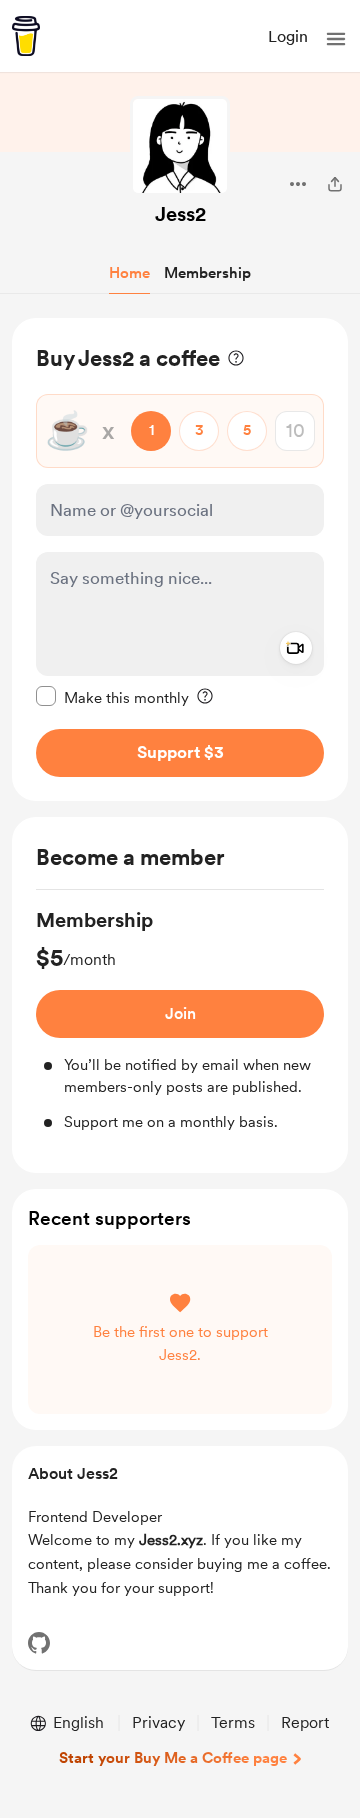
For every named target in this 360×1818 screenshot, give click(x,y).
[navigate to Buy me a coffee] (26, 36)
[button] (336, 39)
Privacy (158, 1722)
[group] (180, 1020)
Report (305, 1722)
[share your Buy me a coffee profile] (335, 184)
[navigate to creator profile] (180, 146)
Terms (233, 1722)
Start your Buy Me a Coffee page (173, 1758)
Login (288, 36)
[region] (180, 559)
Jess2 (180, 214)
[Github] (39, 1643)
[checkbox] (112, 697)
